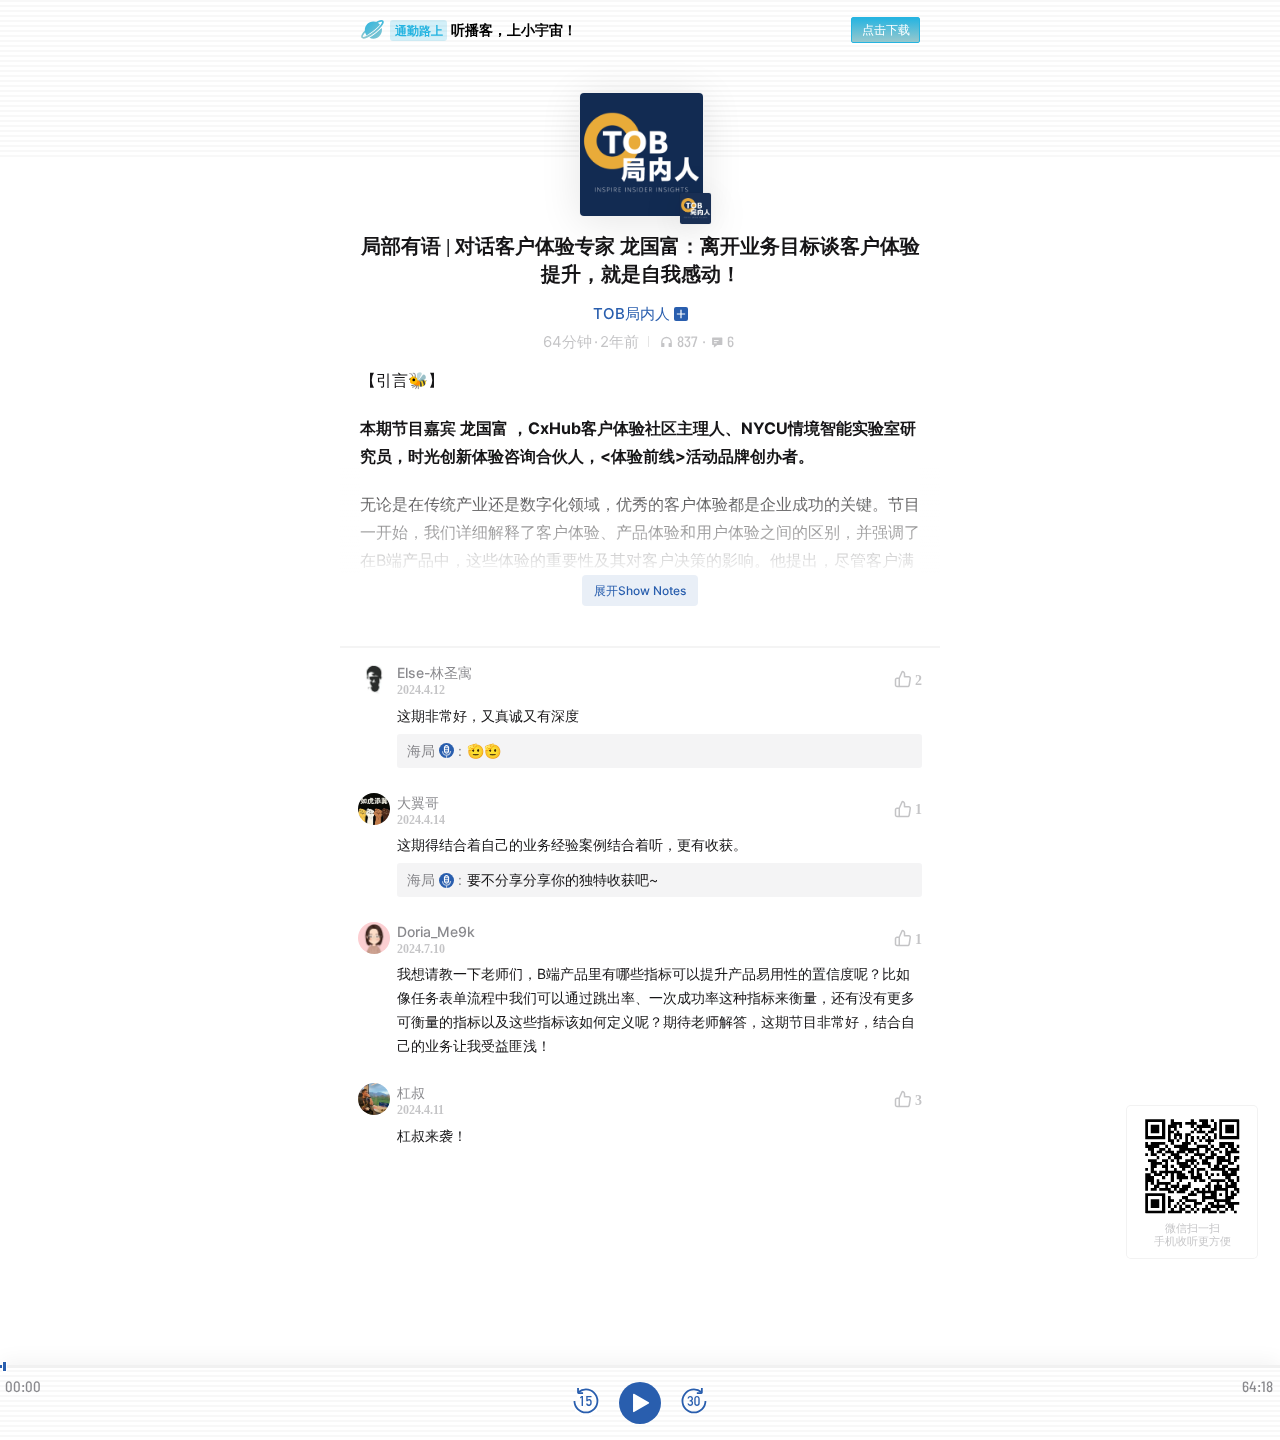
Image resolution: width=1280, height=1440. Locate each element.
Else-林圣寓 (434, 672)
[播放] (640, 1403)
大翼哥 (418, 802)
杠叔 (411, 1092)
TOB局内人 (631, 313)
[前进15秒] (694, 1402)
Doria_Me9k (436, 931)
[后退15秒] (586, 1402)
